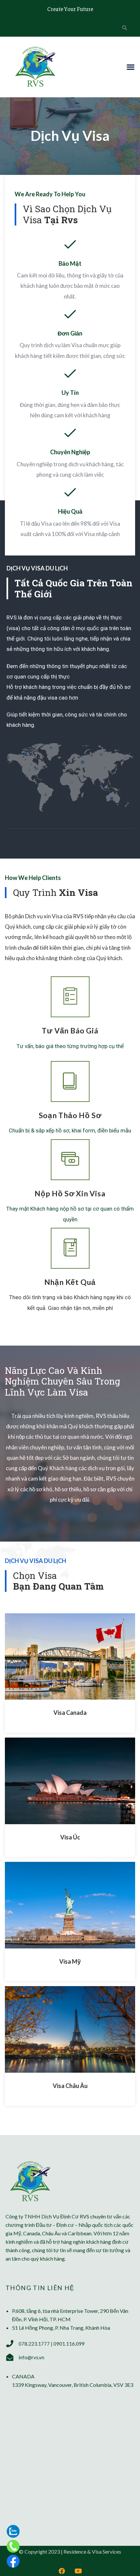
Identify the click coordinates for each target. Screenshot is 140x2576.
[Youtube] (78, 2571)
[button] (130, 67)
